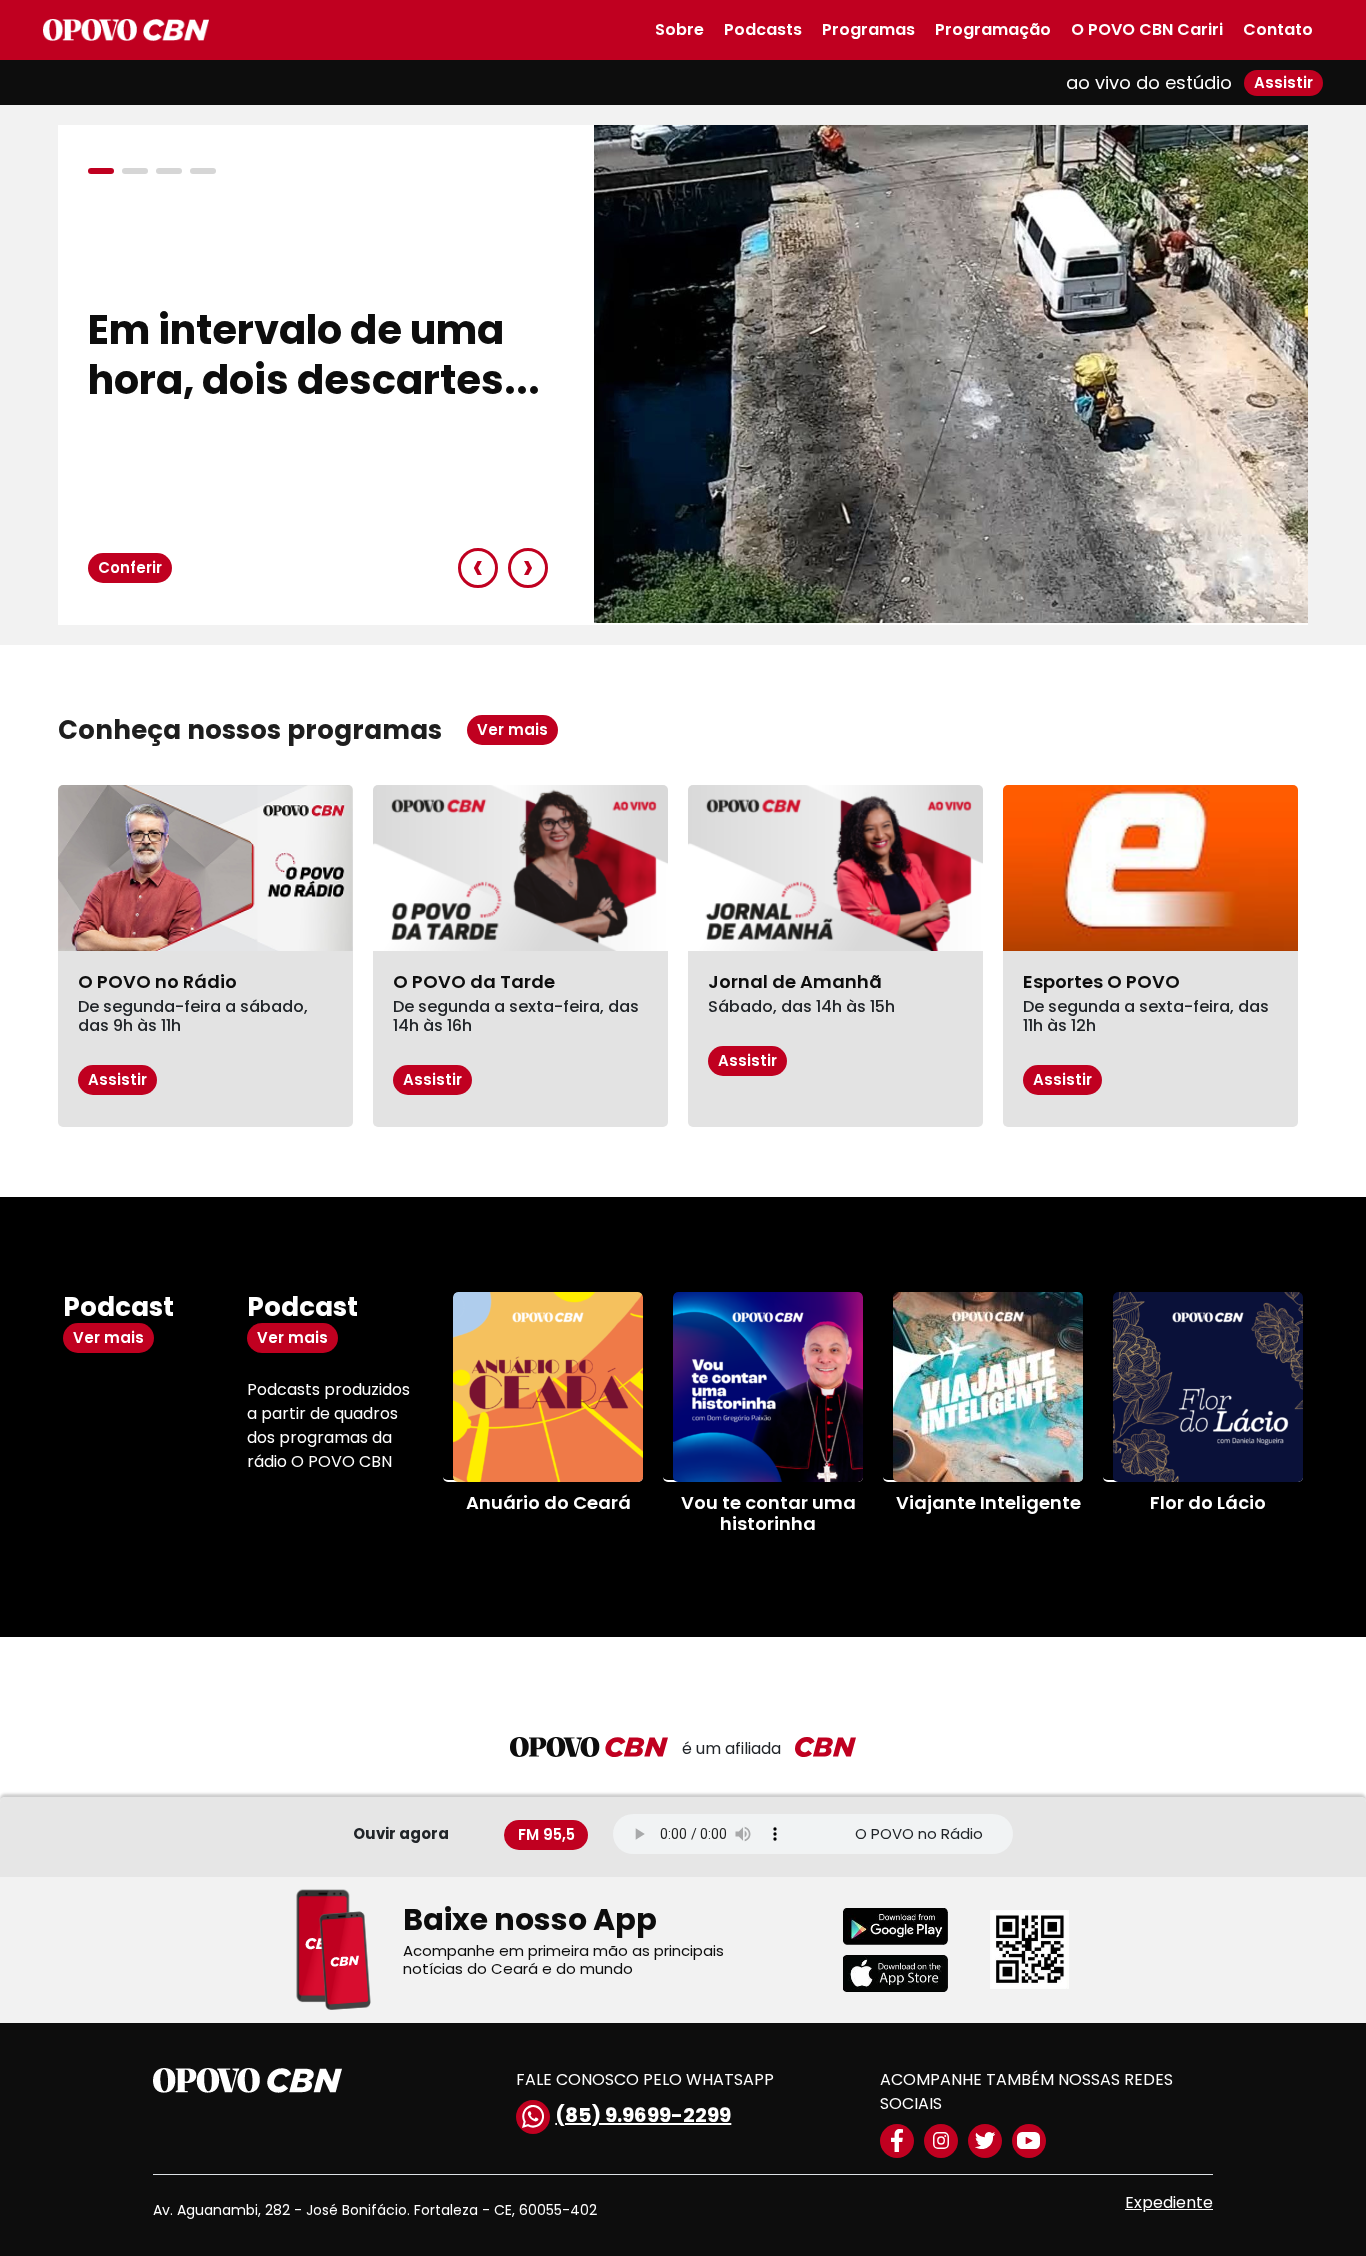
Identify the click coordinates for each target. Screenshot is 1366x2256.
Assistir (1283, 82)
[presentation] (478, 568)
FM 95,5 (546, 1833)
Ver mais (512, 729)
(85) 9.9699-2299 (643, 2115)
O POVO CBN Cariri (1147, 29)
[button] (105, 171)
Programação (993, 29)
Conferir (130, 567)
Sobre (679, 29)
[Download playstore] (908, 1926)
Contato (1278, 29)
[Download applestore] (908, 1973)
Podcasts (763, 29)
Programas (868, 29)
